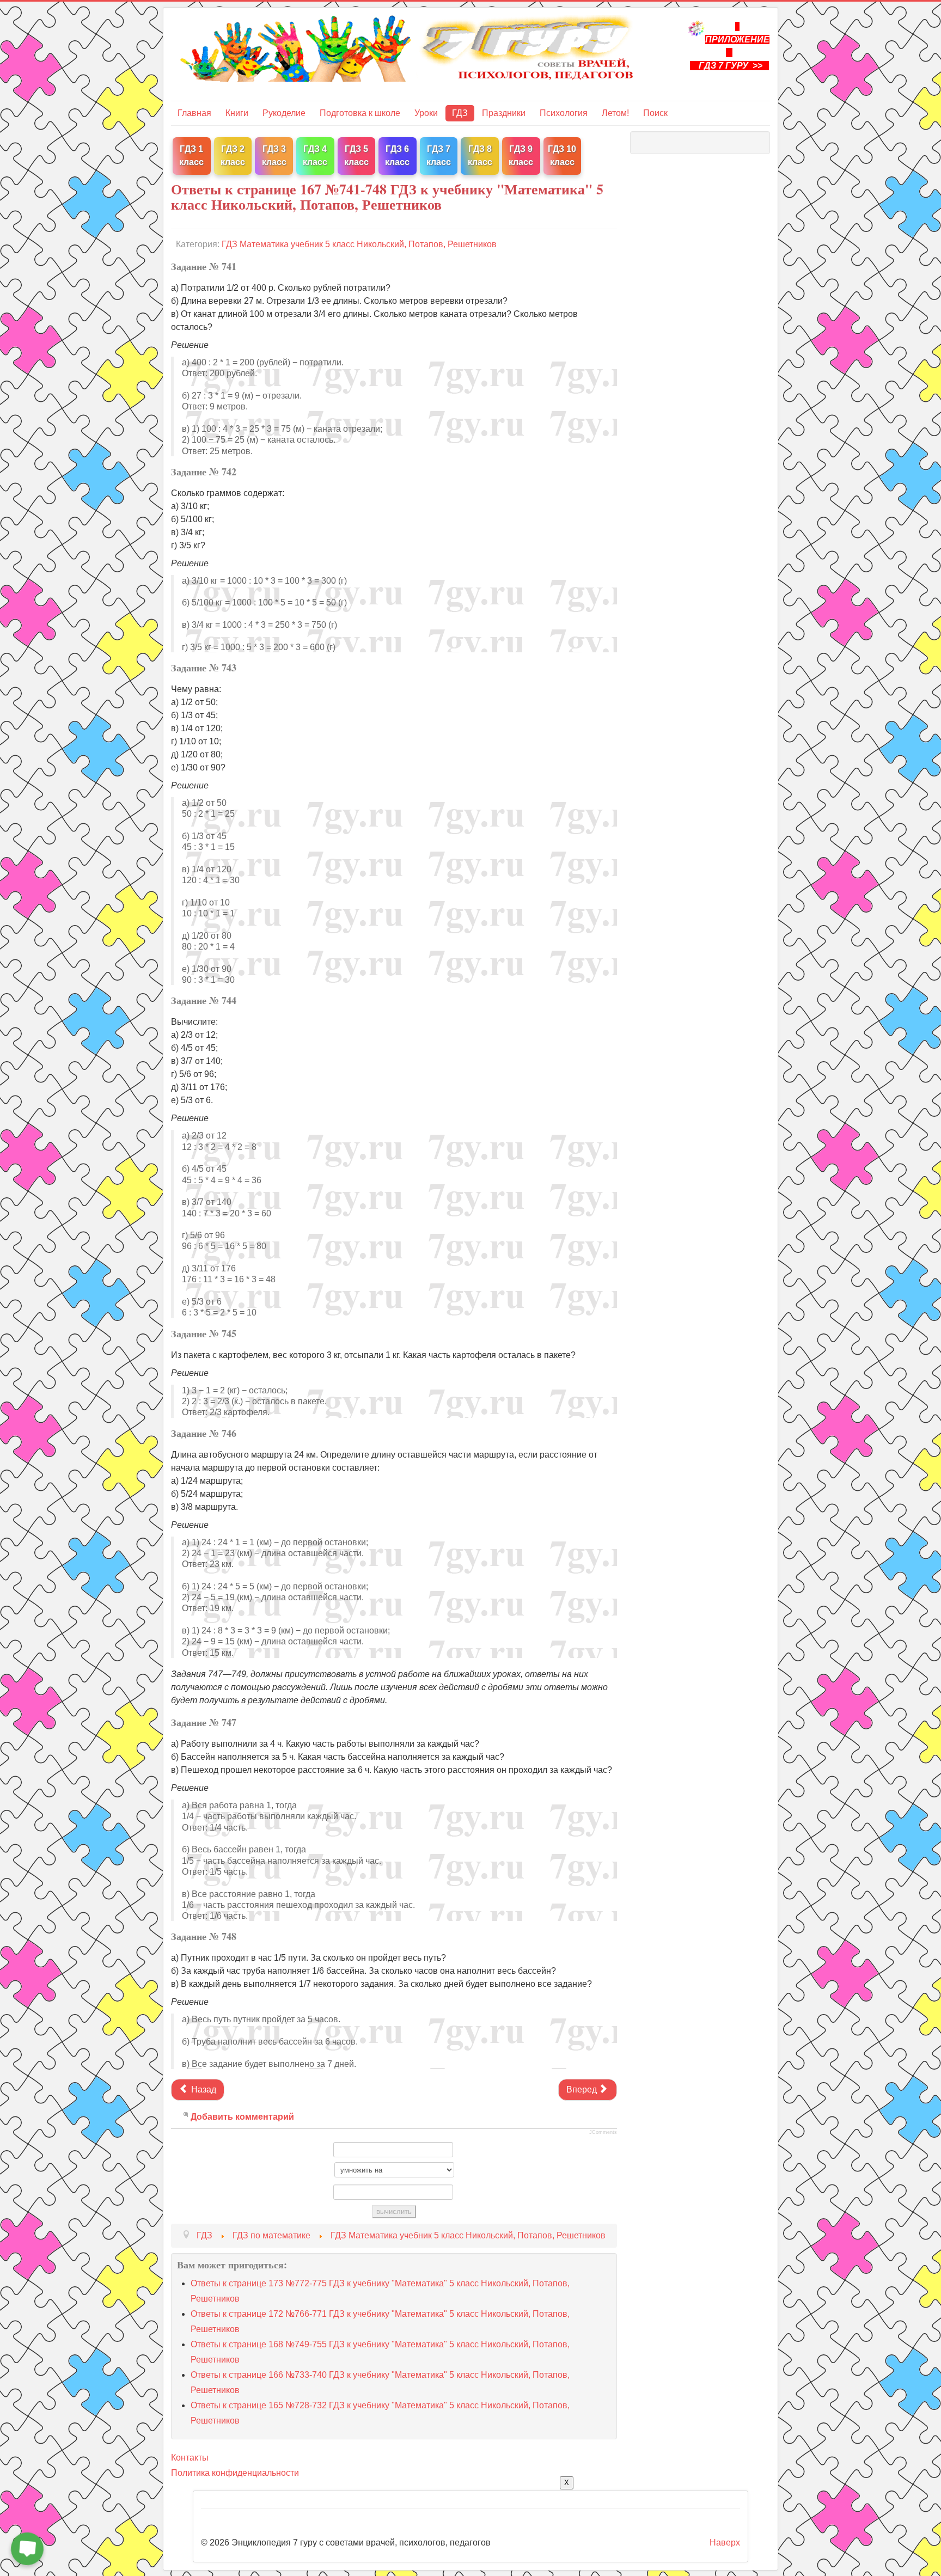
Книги (237, 113)
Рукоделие (284, 113)
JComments (603, 2132)
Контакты (190, 2458)
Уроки (426, 113)
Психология (564, 113)
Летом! (615, 113)
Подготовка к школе (360, 113)
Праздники (504, 113)
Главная (194, 113)
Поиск (655, 113)
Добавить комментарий (242, 2117)
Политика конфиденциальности (235, 2473)
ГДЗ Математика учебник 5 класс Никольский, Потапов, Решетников (359, 244)
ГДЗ (460, 113)
